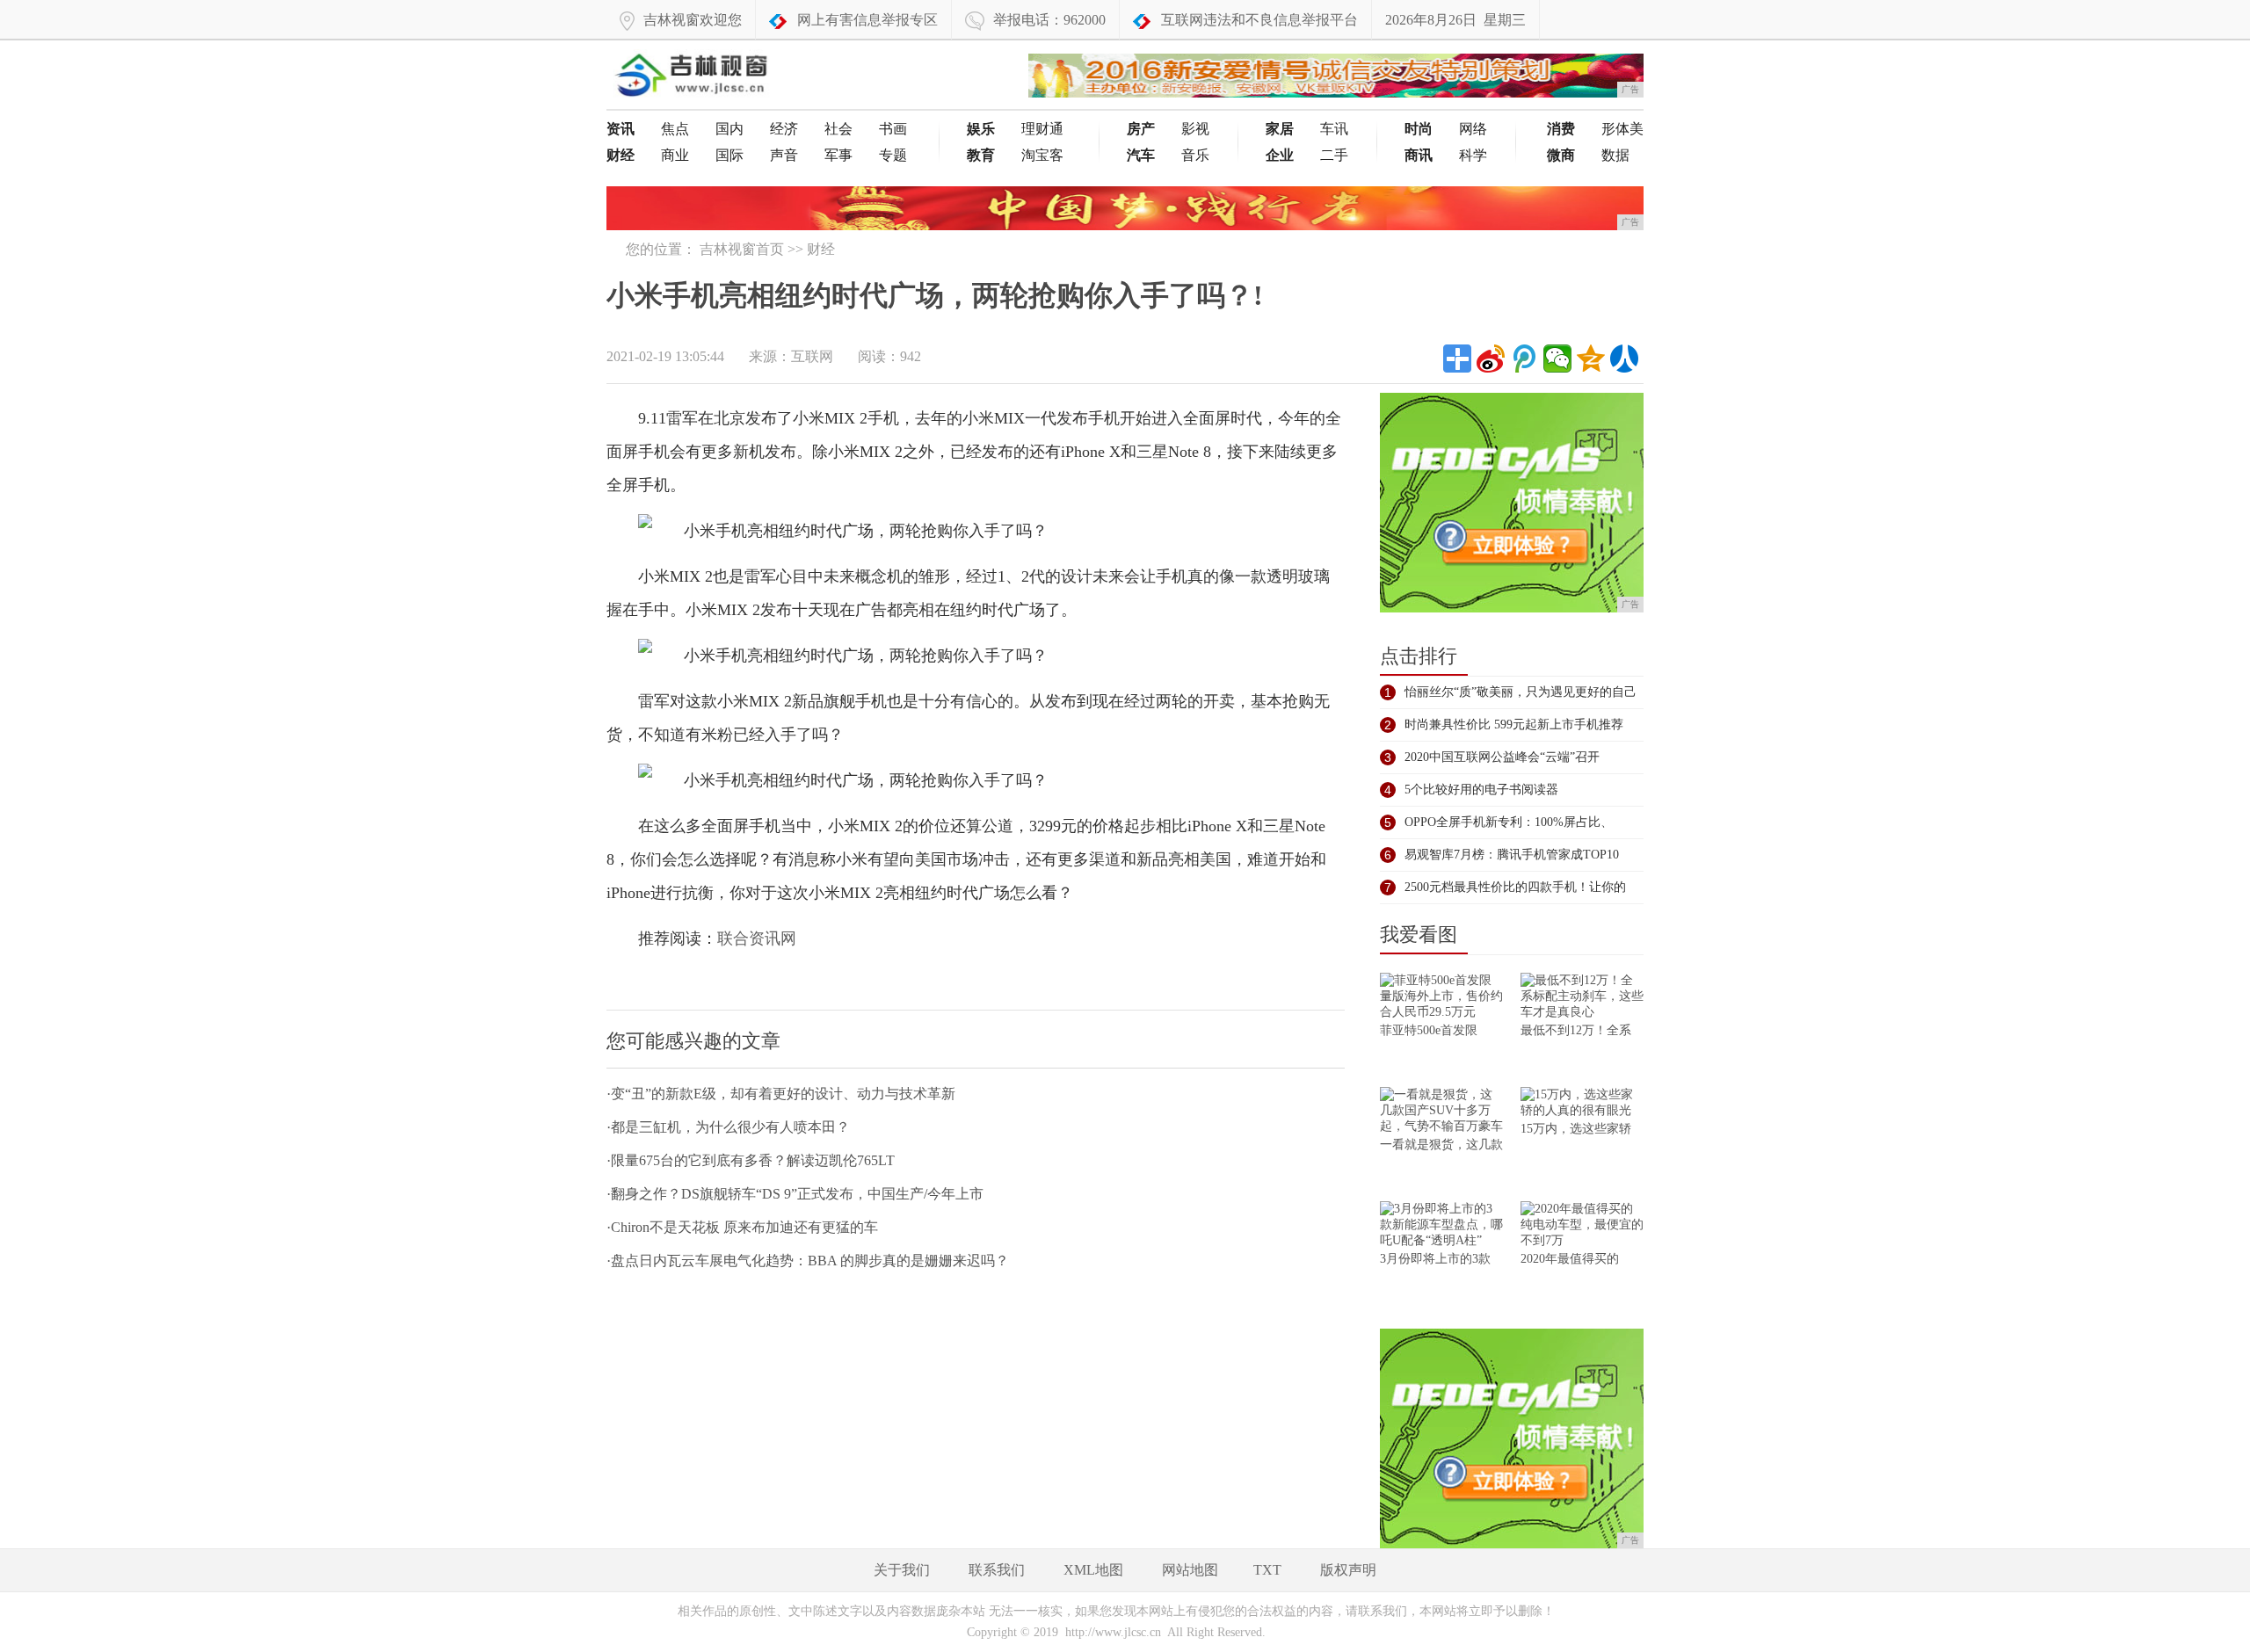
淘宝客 (1042, 155)
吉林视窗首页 (742, 249)
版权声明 (1348, 1570)
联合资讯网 (757, 938)
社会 (838, 129)
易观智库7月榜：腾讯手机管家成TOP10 (1512, 855)
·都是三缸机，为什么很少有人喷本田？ (728, 1127)
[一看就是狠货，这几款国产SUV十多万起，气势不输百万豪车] (1441, 1112)
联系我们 (997, 1570)
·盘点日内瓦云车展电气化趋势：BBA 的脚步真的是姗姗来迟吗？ (808, 1261)
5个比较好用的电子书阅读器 (1481, 790)
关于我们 (902, 1570)
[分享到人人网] (1624, 359)
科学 (1473, 155)
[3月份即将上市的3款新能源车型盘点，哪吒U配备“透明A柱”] (1441, 1226)
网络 (1473, 129)
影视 (1195, 129)
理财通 (1042, 129)
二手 (1334, 155)
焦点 (675, 129)
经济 (784, 129)
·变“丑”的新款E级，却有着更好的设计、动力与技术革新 (781, 1094)
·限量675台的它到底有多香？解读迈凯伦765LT (751, 1160)
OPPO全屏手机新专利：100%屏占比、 (1509, 822)
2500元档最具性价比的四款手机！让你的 (1515, 887)
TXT (1267, 1570)
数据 (1615, 155)
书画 (893, 129)
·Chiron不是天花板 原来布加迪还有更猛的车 (742, 1227)
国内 (729, 129)
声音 (784, 155)
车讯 (1334, 129)
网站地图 (1190, 1570)
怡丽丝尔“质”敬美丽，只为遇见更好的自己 (1521, 692)
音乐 (1195, 155)
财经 (821, 249)
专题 (893, 155)
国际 (729, 155)
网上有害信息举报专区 (867, 20)
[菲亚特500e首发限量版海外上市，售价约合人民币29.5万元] (1441, 998)
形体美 (1622, 129)
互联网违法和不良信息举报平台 (1259, 20)
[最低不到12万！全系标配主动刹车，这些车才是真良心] (1582, 998)
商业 (675, 155)
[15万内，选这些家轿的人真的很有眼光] (1582, 1104)
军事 (838, 155)
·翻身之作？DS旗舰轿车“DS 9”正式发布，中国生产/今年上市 (795, 1194)
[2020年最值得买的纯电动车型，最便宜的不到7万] (1582, 1226)
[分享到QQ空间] (1591, 359)
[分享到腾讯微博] (1524, 359)
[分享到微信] (1557, 359)
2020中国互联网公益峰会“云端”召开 (1502, 757)
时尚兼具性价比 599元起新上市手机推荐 (1514, 725)
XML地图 (1093, 1570)
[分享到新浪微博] (1491, 359)
